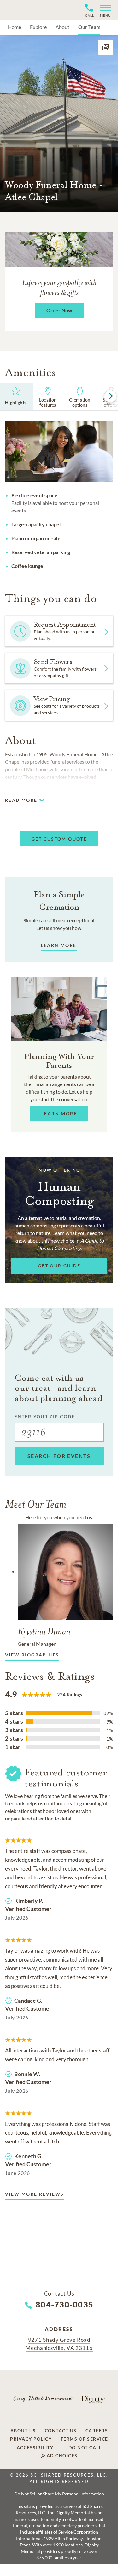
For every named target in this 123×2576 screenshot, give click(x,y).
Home (15, 27)
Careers (97, 2431)
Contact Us (61, 2431)
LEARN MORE (59, 945)
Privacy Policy (31, 2439)
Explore (38, 27)
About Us (23, 2431)
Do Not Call (85, 2448)
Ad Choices (61, 2456)
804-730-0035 (64, 2304)
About (62, 27)
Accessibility (35, 2448)
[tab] (48, 397)
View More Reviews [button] (35, 2194)
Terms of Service (84, 2439)
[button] (103, 10)
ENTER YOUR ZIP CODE (45, 1416)
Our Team (89, 27)
